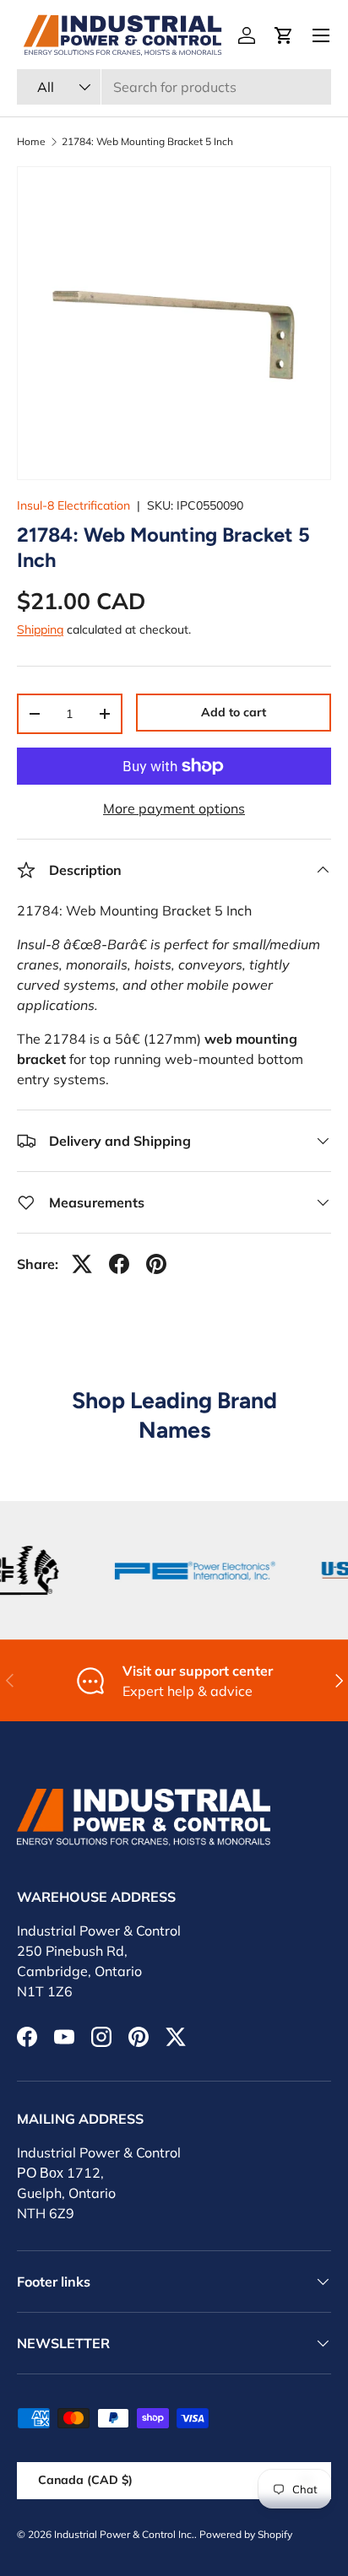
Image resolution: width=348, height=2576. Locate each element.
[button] (284, 35)
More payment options (174, 808)
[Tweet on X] (82, 1264)
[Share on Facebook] (119, 1264)
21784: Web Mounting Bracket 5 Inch (147, 142)
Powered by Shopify (246, 2534)
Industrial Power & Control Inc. (124, 2534)
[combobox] (174, 87)
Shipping (40, 629)
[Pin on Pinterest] (156, 1264)
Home (31, 142)
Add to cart (234, 712)
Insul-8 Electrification (73, 505)
